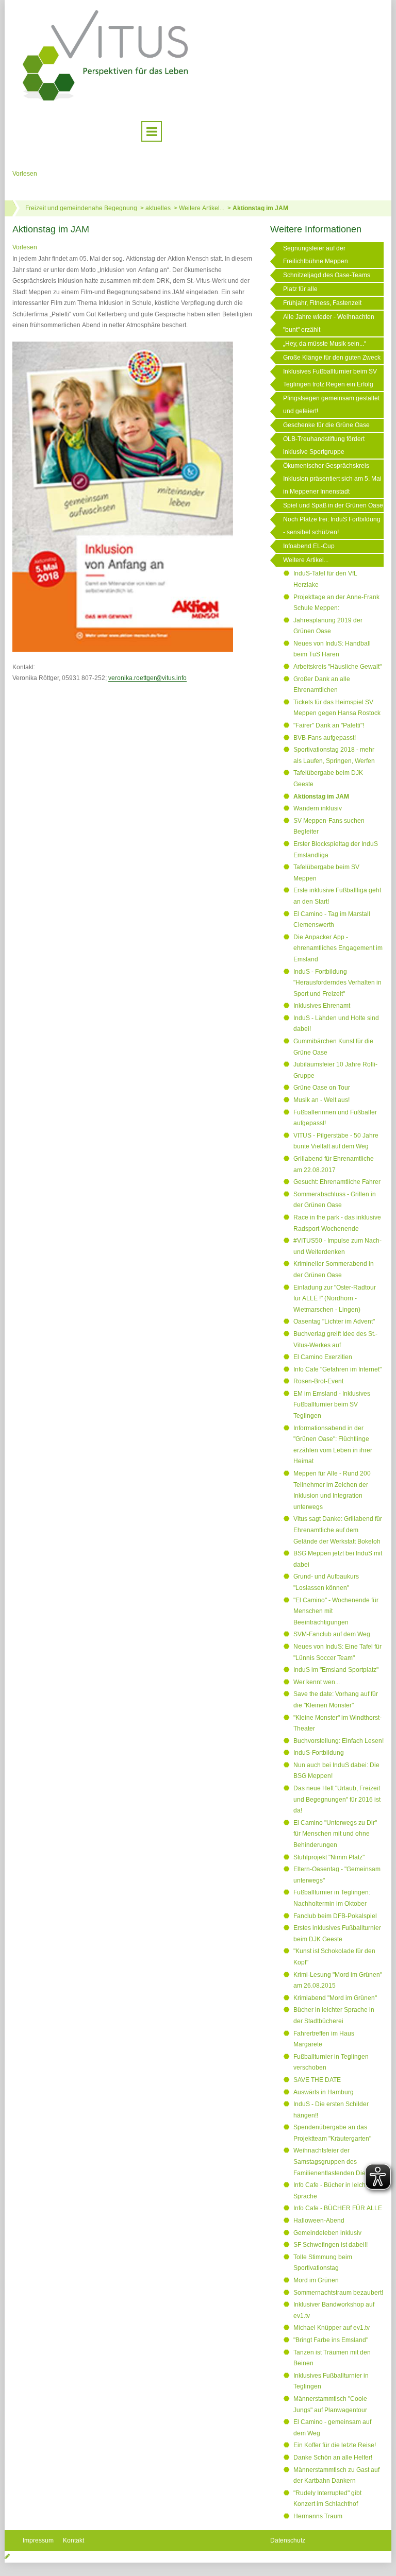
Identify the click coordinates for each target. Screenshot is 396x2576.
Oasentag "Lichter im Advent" (334, 1321)
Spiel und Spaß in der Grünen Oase (333, 505)
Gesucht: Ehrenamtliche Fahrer (337, 1182)
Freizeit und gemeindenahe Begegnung (81, 208)
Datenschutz (288, 2540)
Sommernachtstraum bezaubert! (338, 2293)
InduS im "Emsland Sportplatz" (336, 1670)
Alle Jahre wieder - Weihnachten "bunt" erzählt (329, 323)
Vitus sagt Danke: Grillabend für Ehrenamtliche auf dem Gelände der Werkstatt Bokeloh (338, 1530)
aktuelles (158, 208)
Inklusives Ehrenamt (322, 1006)
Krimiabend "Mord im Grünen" (335, 1998)
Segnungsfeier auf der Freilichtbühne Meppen (316, 255)
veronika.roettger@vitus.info (147, 678)
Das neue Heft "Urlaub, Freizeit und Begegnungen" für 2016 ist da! (337, 1799)
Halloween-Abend (319, 2221)
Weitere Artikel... (202, 208)
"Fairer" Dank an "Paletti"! (329, 725)
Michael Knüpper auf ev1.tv (332, 2328)
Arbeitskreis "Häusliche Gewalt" (337, 667)
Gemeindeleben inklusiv (327, 2233)
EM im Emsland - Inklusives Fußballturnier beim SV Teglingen (332, 1405)
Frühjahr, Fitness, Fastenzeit (322, 303)
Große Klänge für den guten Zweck (332, 358)
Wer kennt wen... (317, 1682)
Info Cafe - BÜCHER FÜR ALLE (338, 2208)
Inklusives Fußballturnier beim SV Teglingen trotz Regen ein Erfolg (330, 378)
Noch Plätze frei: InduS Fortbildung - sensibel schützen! (332, 526)
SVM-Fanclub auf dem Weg (332, 1634)
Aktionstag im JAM (260, 208)
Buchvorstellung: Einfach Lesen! (339, 1741)
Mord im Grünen (316, 2280)
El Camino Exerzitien (323, 1357)
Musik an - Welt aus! (321, 1100)
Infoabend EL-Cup (309, 546)
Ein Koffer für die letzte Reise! (335, 2445)
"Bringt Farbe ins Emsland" (331, 2340)
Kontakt (73, 2540)
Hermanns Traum (318, 2516)
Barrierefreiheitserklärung (306, 2560)
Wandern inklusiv (318, 808)
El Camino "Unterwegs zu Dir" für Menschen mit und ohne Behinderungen (335, 1834)
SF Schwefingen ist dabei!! (331, 2245)
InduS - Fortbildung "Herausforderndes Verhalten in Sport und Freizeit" (337, 983)
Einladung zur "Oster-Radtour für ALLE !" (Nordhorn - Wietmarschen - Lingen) (335, 1299)
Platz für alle (300, 289)
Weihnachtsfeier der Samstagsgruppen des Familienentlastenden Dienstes (337, 2162)
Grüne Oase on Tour (322, 1088)
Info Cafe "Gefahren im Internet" (337, 1369)
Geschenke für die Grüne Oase (326, 425)
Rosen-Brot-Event (318, 1381)
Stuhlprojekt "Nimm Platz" (329, 1857)
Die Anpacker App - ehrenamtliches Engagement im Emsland (338, 948)
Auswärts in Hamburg (324, 2092)
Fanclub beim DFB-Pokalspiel (335, 1916)
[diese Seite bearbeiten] (7, 2556)
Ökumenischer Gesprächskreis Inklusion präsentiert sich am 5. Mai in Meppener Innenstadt (332, 479)
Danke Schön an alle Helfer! (333, 2458)
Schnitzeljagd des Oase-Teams (327, 275)
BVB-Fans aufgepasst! (325, 738)
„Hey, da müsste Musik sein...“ (325, 344)
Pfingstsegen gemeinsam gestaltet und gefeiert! (331, 405)
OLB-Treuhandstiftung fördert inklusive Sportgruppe (324, 445)
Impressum (38, 2540)
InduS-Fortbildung (319, 1753)
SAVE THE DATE (317, 2080)
